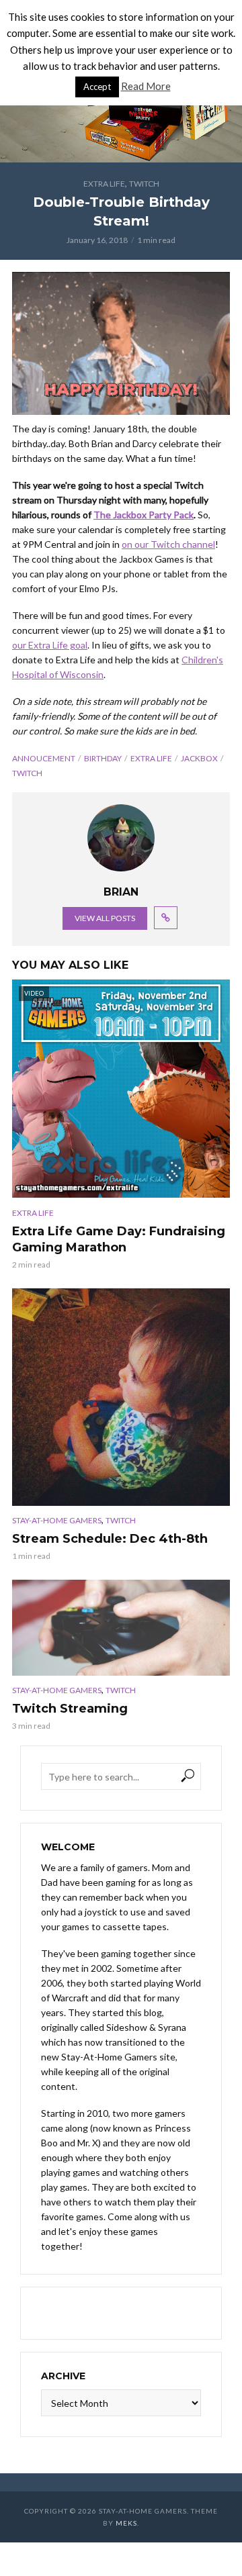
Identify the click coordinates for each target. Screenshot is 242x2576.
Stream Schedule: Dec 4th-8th (110, 1539)
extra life (151, 758)
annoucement (44, 758)
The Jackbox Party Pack (144, 515)
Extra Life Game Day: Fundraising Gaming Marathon (119, 1239)
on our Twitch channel (168, 544)
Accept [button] (97, 87)
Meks (126, 2523)
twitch (27, 773)
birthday (103, 758)
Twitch (144, 184)
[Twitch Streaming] (121, 1628)
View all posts (105, 918)
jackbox (199, 758)
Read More (146, 86)
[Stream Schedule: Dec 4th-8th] (121, 1397)
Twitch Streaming (70, 1709)
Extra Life (104, 184)
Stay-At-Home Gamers (57, 1520)
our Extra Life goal (50, 645)
